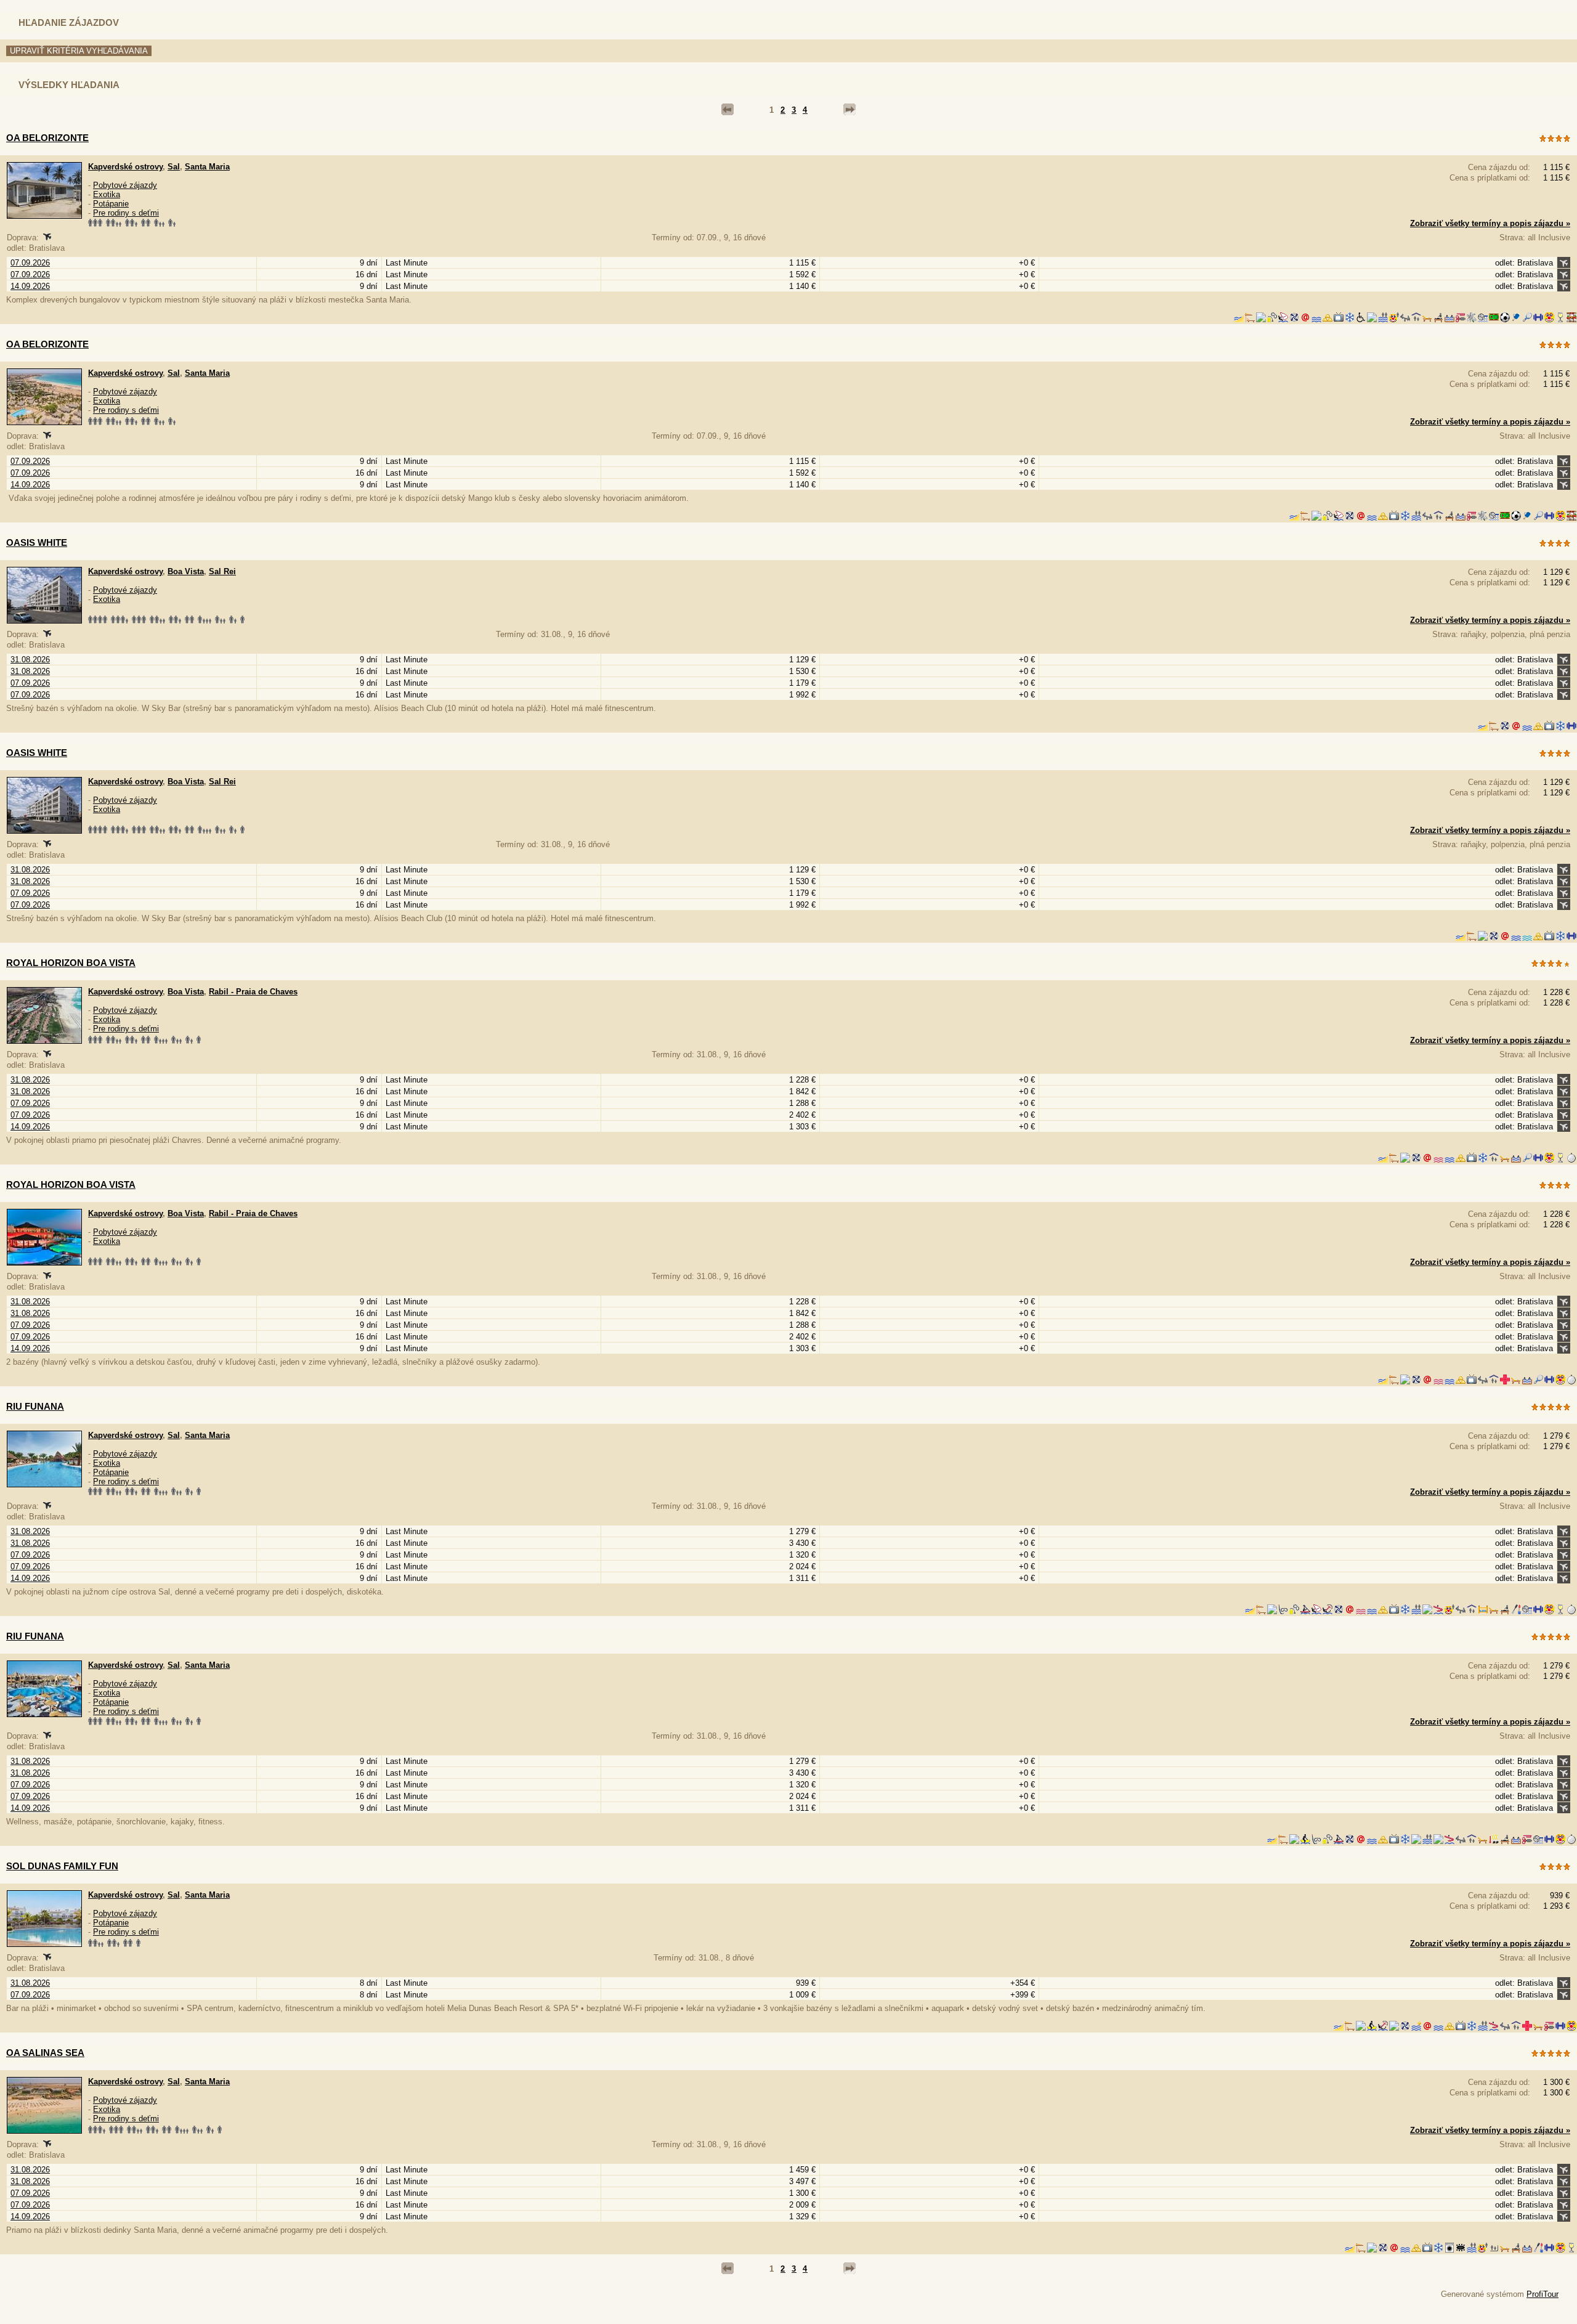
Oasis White (37, 542)
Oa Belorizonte (47, 138)
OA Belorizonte (47, 344)
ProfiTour (1543, 2294)
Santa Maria (207, 167)
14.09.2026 (30, 286)
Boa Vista (186, 571)
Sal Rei (222, 571)
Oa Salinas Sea (45, 2053)
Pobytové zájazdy (125, 185)
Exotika (107, 194)
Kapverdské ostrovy (125, 167)
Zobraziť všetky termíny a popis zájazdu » (1490, 223)
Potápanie (111, 204)
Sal (174, 167)
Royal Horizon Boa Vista (71, 963)
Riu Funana (35, 1406)
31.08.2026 (30, 660)
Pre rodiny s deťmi (126, 213)
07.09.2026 (30, 263)
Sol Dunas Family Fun (62, 1866)
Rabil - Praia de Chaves (253, 992)
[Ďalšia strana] (849, 110)
